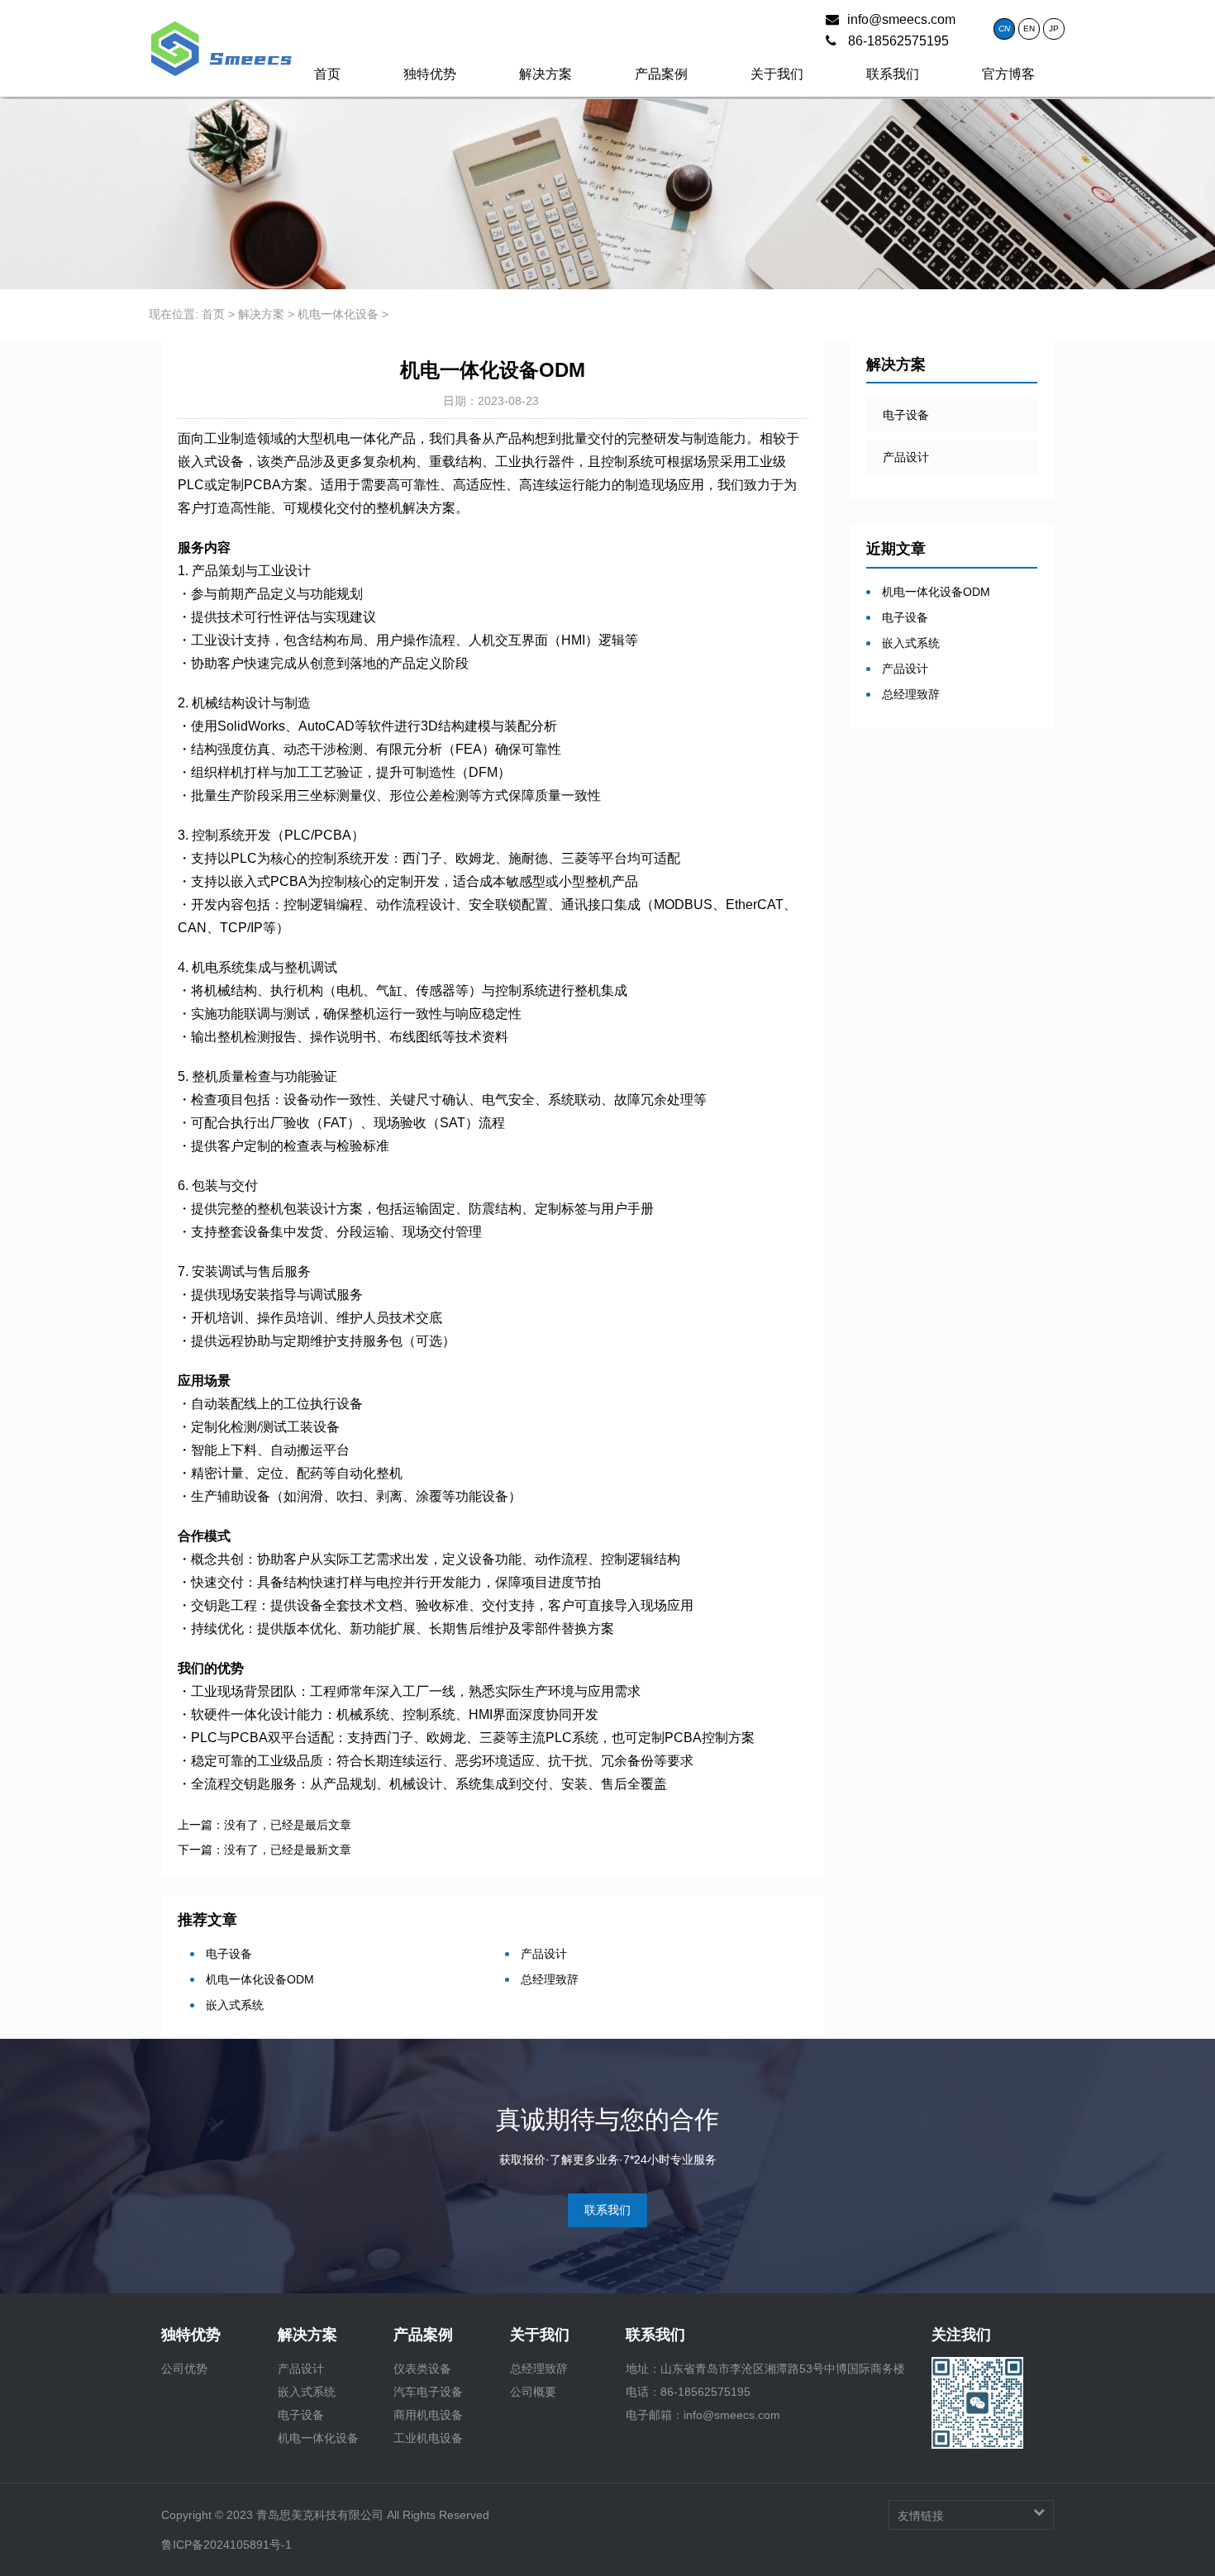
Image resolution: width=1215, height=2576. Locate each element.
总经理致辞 (548, 1979)
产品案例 (661, 74)
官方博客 (1008, 74)
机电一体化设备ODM (258, 1979)
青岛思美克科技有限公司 (322, 2515)
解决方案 (546, 74)
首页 (327, 74)
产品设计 (542, 1954)
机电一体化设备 (338, 314)
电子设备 (227, 1954)
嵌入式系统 (233, 2005)
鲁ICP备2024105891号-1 (226, 2545)
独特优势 (430, 74)
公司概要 (533, 2392)
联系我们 (893, 74)
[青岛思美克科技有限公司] (221, 33)
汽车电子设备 (428, 2392)
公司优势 (184, 2369)
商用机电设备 (428, 2415)
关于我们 (777, 74)
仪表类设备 (422, 2369)
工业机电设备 (428, 2438)
